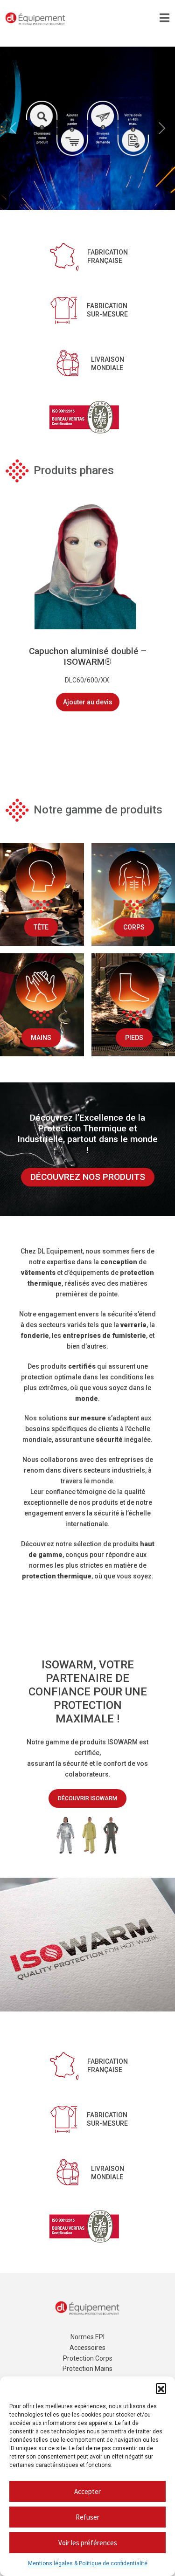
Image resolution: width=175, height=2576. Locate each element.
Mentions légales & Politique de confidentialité (88, 2563)
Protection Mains (87, 2369)
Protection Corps (88, 2358)
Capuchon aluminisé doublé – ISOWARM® (88, 656)
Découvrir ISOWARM (87, 1798)
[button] (161, 2388)
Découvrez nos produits (88, 1177)
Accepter (87, 2491)
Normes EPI (87, 2337)
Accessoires (87, 2348)
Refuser (87, 2517)
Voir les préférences (88, 2543)
